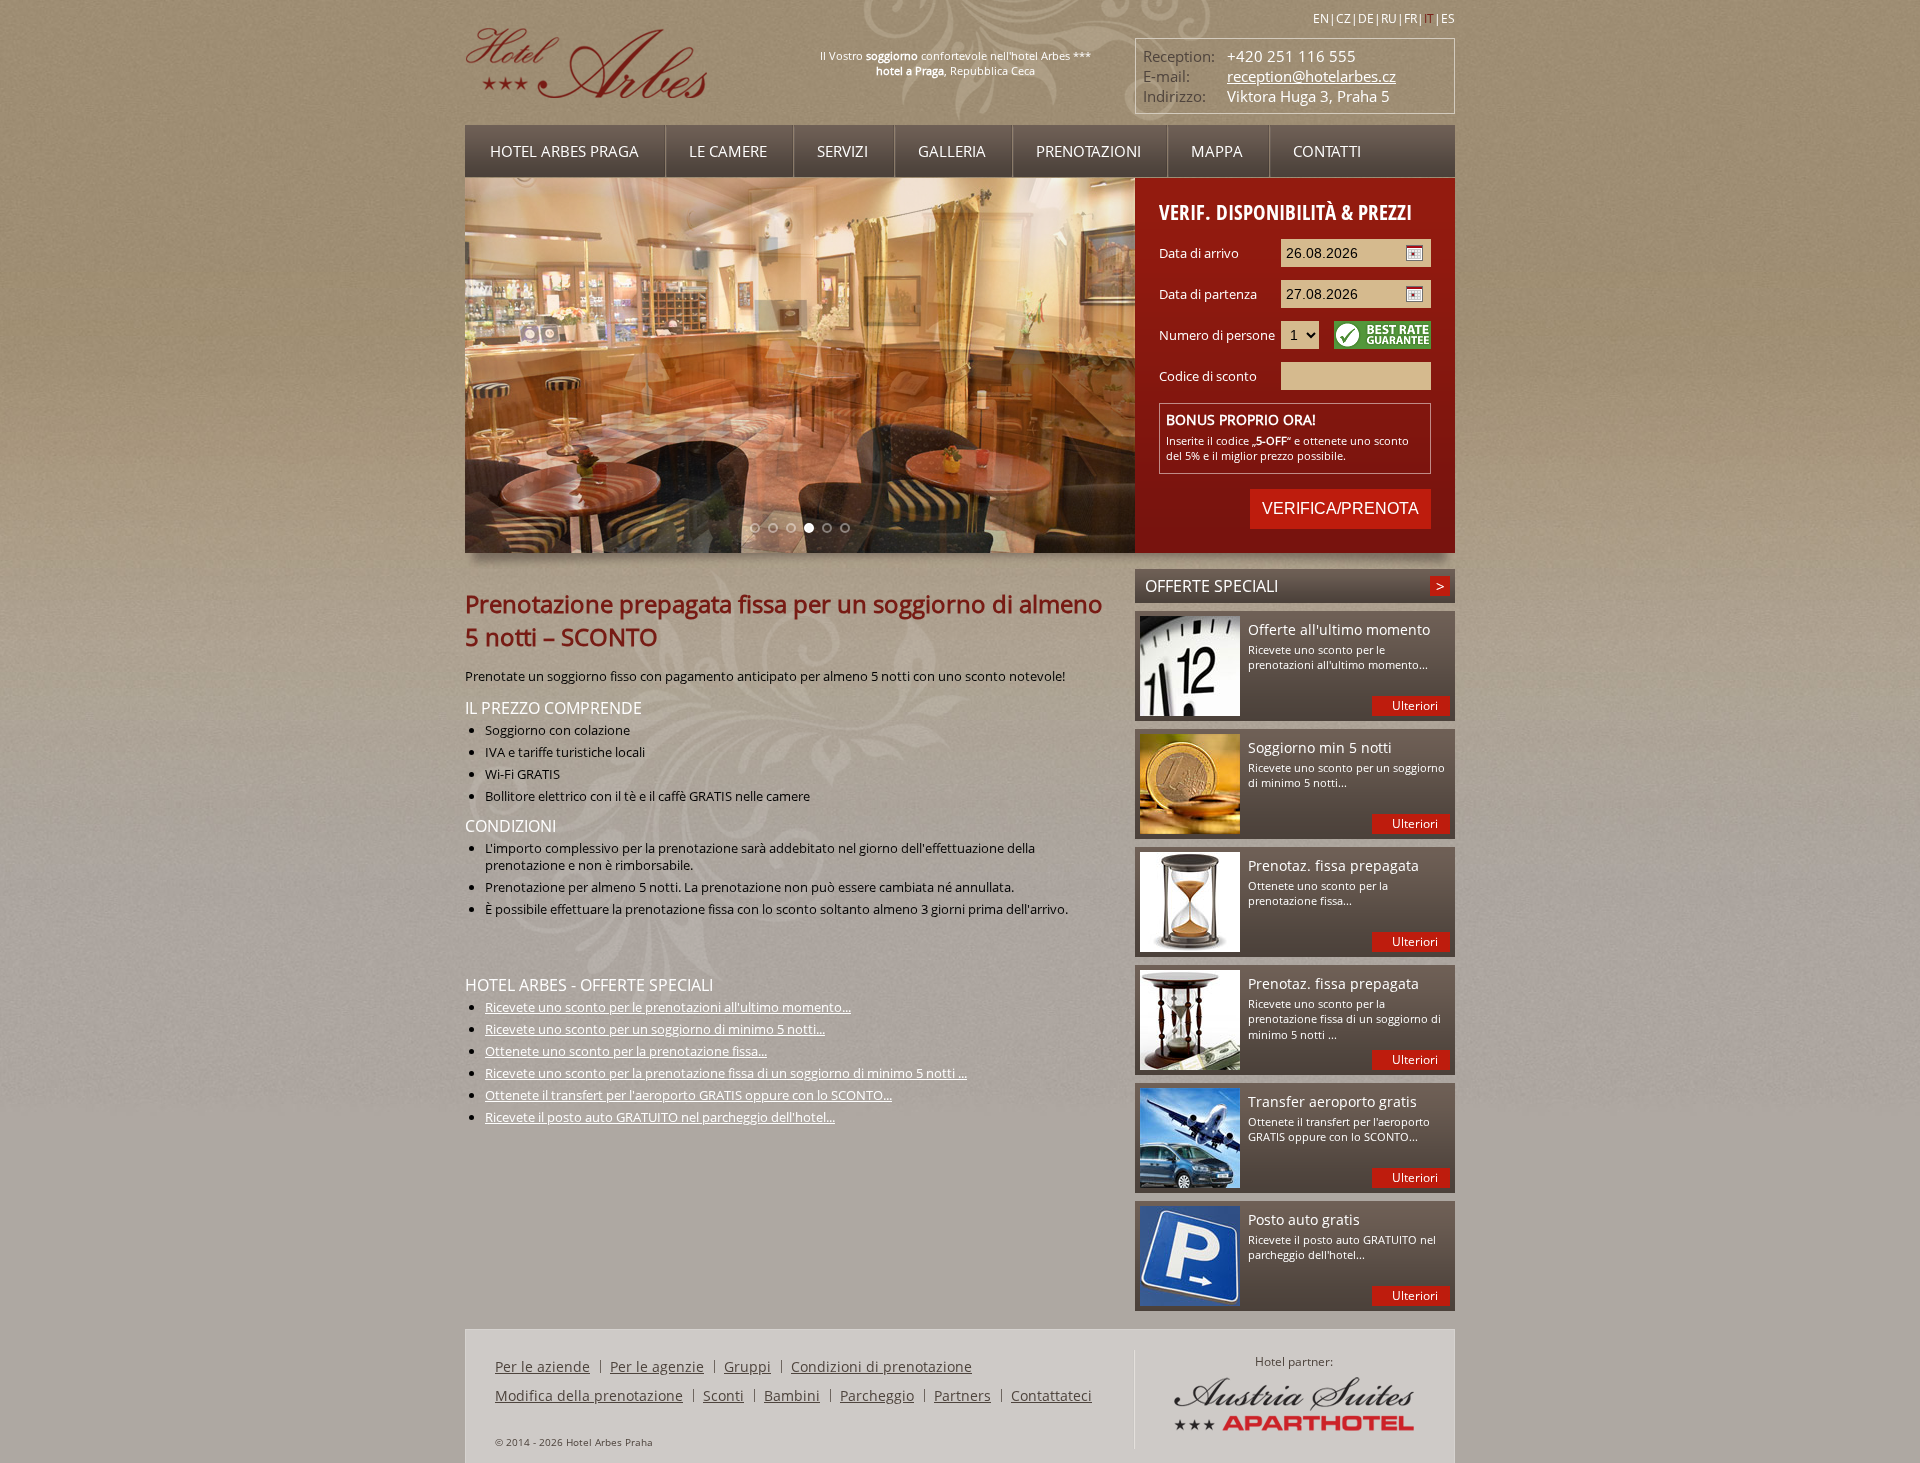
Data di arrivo (1199, 253)
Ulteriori (1415, 705)
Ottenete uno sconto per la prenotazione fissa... (626, 1051)
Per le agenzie (657, 1366)
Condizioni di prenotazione (881, 1366)
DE (1366, 18)
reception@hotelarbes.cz (1311, 76)
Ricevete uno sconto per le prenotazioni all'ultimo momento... (668, 1007)
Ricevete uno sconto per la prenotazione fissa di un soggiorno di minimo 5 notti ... (726, 1073)
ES (1448, 18)
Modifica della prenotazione (589, 1395)
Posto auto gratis (1304, 1219)
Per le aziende (542, 1366)
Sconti (723, 1395)
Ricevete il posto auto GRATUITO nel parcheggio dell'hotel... (660, 1117)
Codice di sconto (1208, 376)
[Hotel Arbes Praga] (587, 119)
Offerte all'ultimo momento (1339, 629)
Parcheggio (877, 1395)
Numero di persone (1217, 335)
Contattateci (1051, 1395)
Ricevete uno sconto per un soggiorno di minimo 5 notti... (655, 1029)
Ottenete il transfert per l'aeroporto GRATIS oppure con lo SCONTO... (688, 1095)
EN (1321, 18)
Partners (962, 1395)
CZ (1343, 18)
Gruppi (747, 1366)
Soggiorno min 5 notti (1320, 747)
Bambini (792, 1395)
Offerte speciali (1211, 586)
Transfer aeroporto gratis (1332, 1101)
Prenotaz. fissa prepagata (1333, 865)
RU (1389, 18)
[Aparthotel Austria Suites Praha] (1294, 1429)
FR (1410, 18)
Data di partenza (1208, 294)
